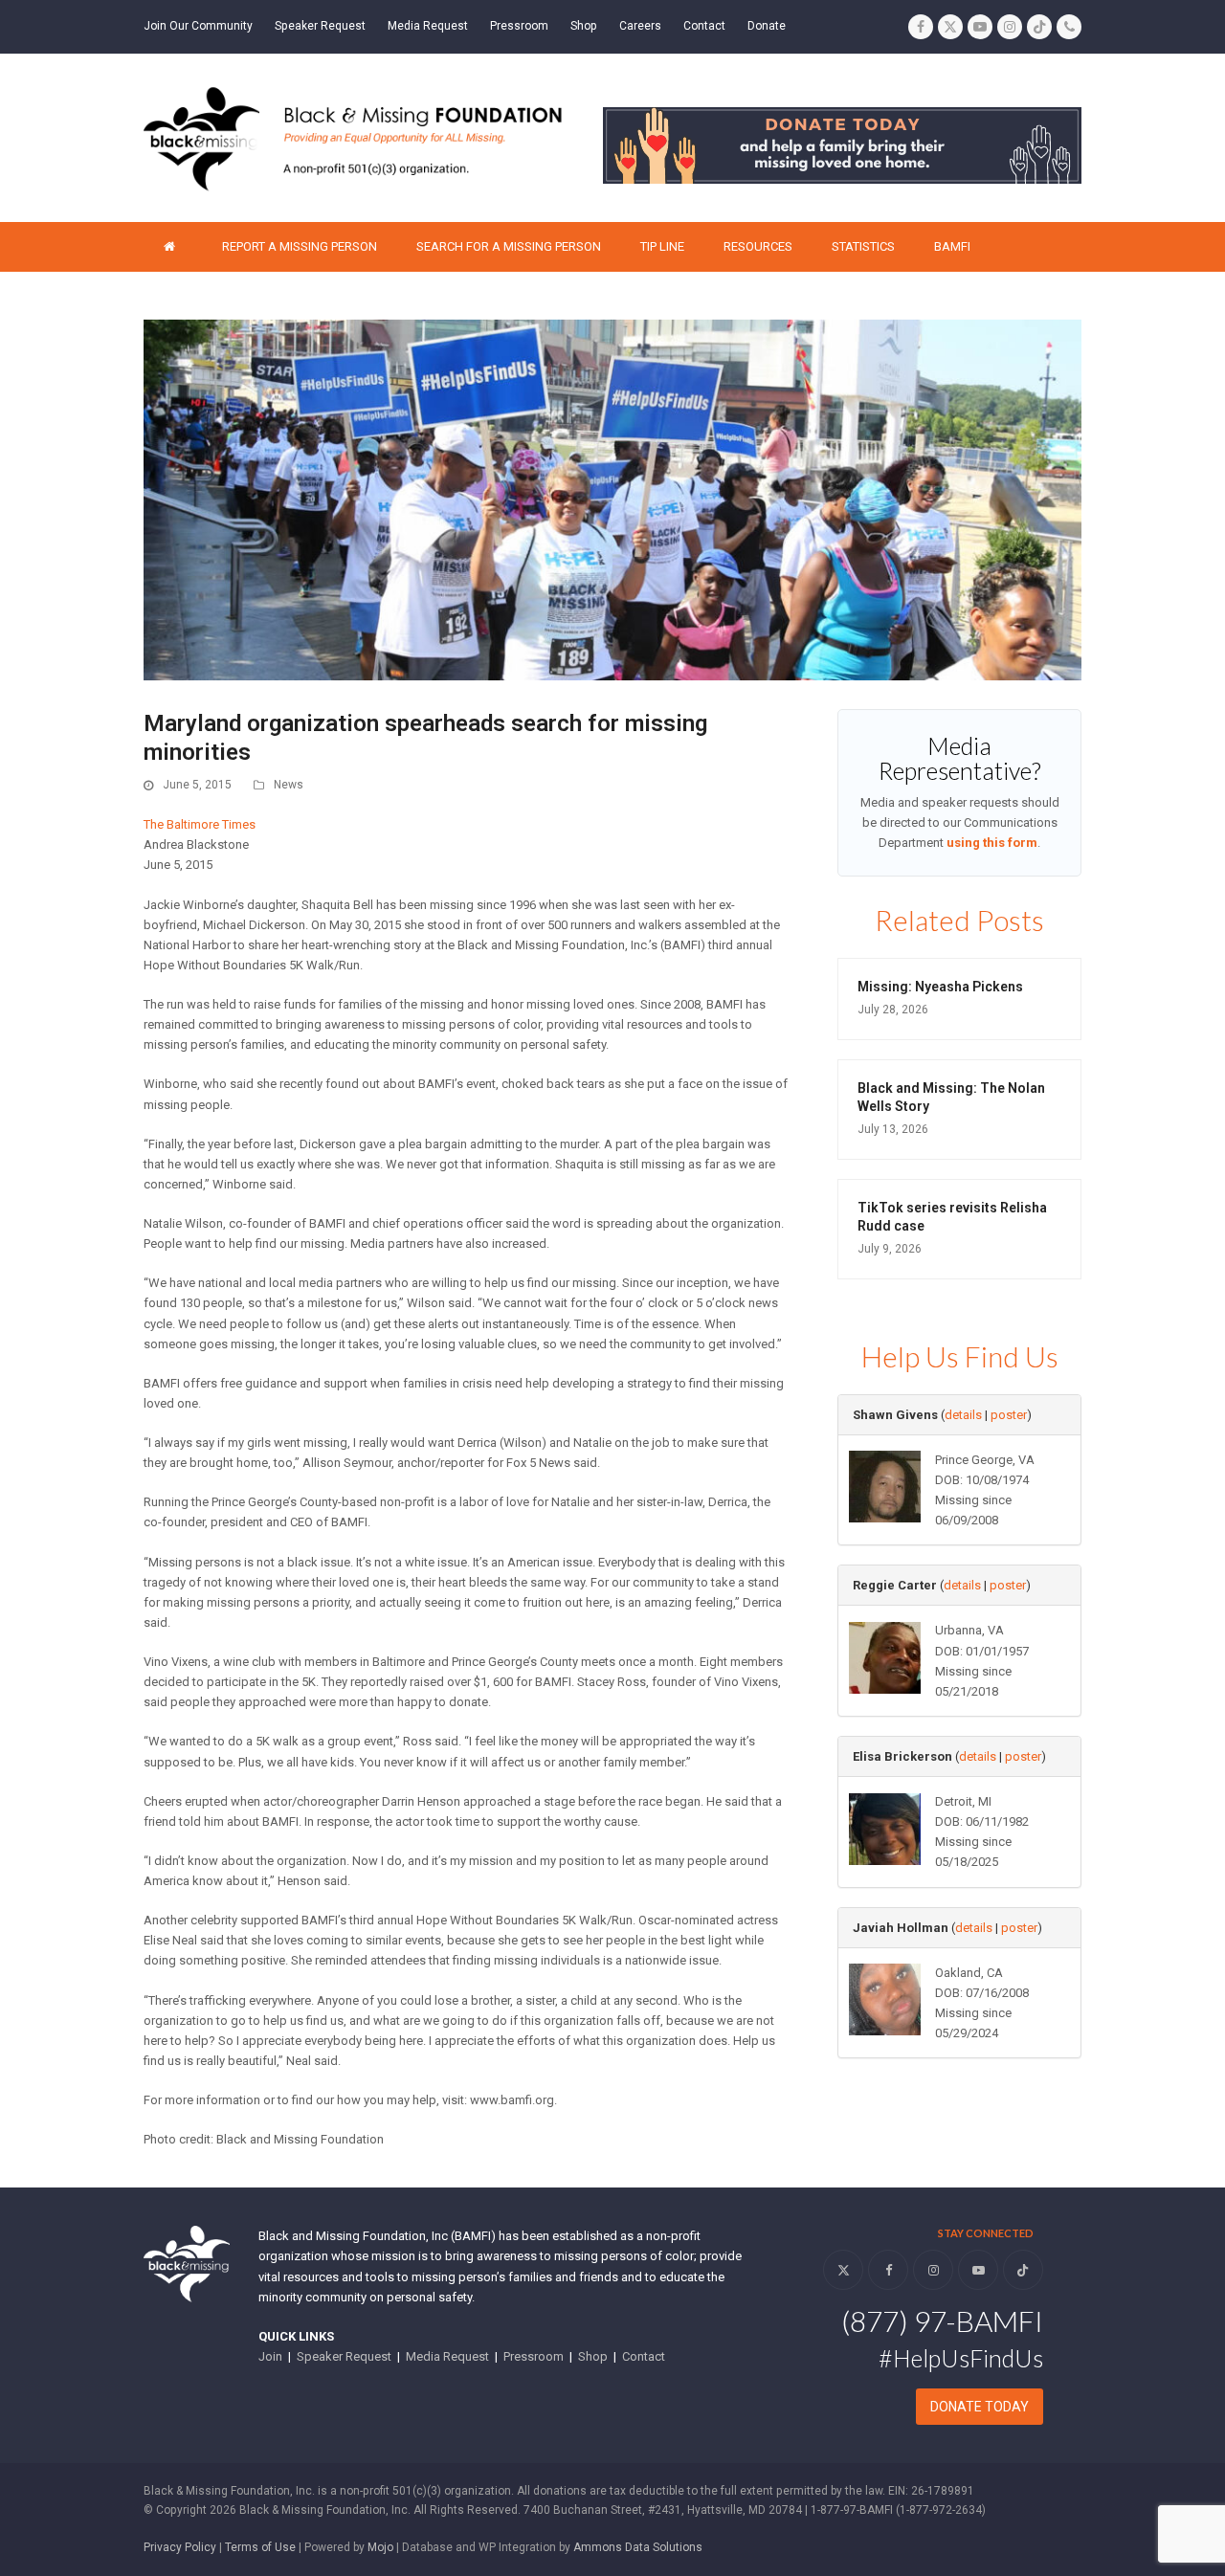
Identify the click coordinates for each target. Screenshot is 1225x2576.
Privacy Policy (180, 2547)
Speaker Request (344, 2356)
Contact (644, 2356)
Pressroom (534, 2356)
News (289, 785)
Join (270, 2356)
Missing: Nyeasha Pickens (940, 987)
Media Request (447, 2356)
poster (1009, 1415)
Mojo (380, 2547)
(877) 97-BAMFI (942, 2321)
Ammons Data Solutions (638, 2547)
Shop (593, 2356)
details (963, 1415)
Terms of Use (260, 2547)
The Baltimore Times (200, 824)
